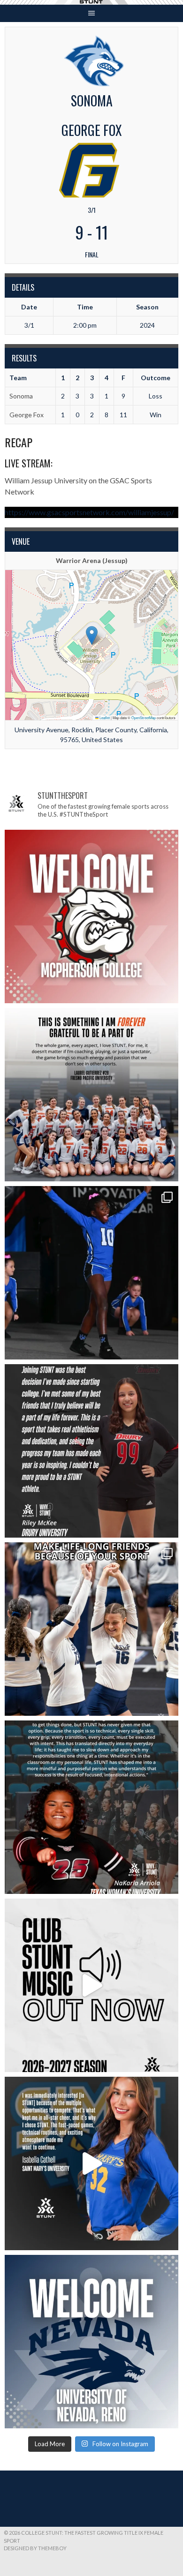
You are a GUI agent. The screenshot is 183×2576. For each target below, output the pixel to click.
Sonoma (21, 396)
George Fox (27, 415)
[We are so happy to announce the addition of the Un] (91, 2342)
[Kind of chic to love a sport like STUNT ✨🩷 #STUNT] (91, 1629)
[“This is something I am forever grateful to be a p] (91, 1095)
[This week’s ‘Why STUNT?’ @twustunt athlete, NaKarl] (91, 1807)
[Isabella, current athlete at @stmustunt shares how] (91, 2163)
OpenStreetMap (144, 717)
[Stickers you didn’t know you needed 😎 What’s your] (91, 1273)
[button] (92, 635)
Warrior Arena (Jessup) (92, 560)
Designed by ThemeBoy (35, 2548)
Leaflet (104, 717)
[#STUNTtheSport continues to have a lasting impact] (91, 1451)
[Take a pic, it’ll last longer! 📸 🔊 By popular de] (91, 1985)
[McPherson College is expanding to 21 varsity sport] (91, 916)
